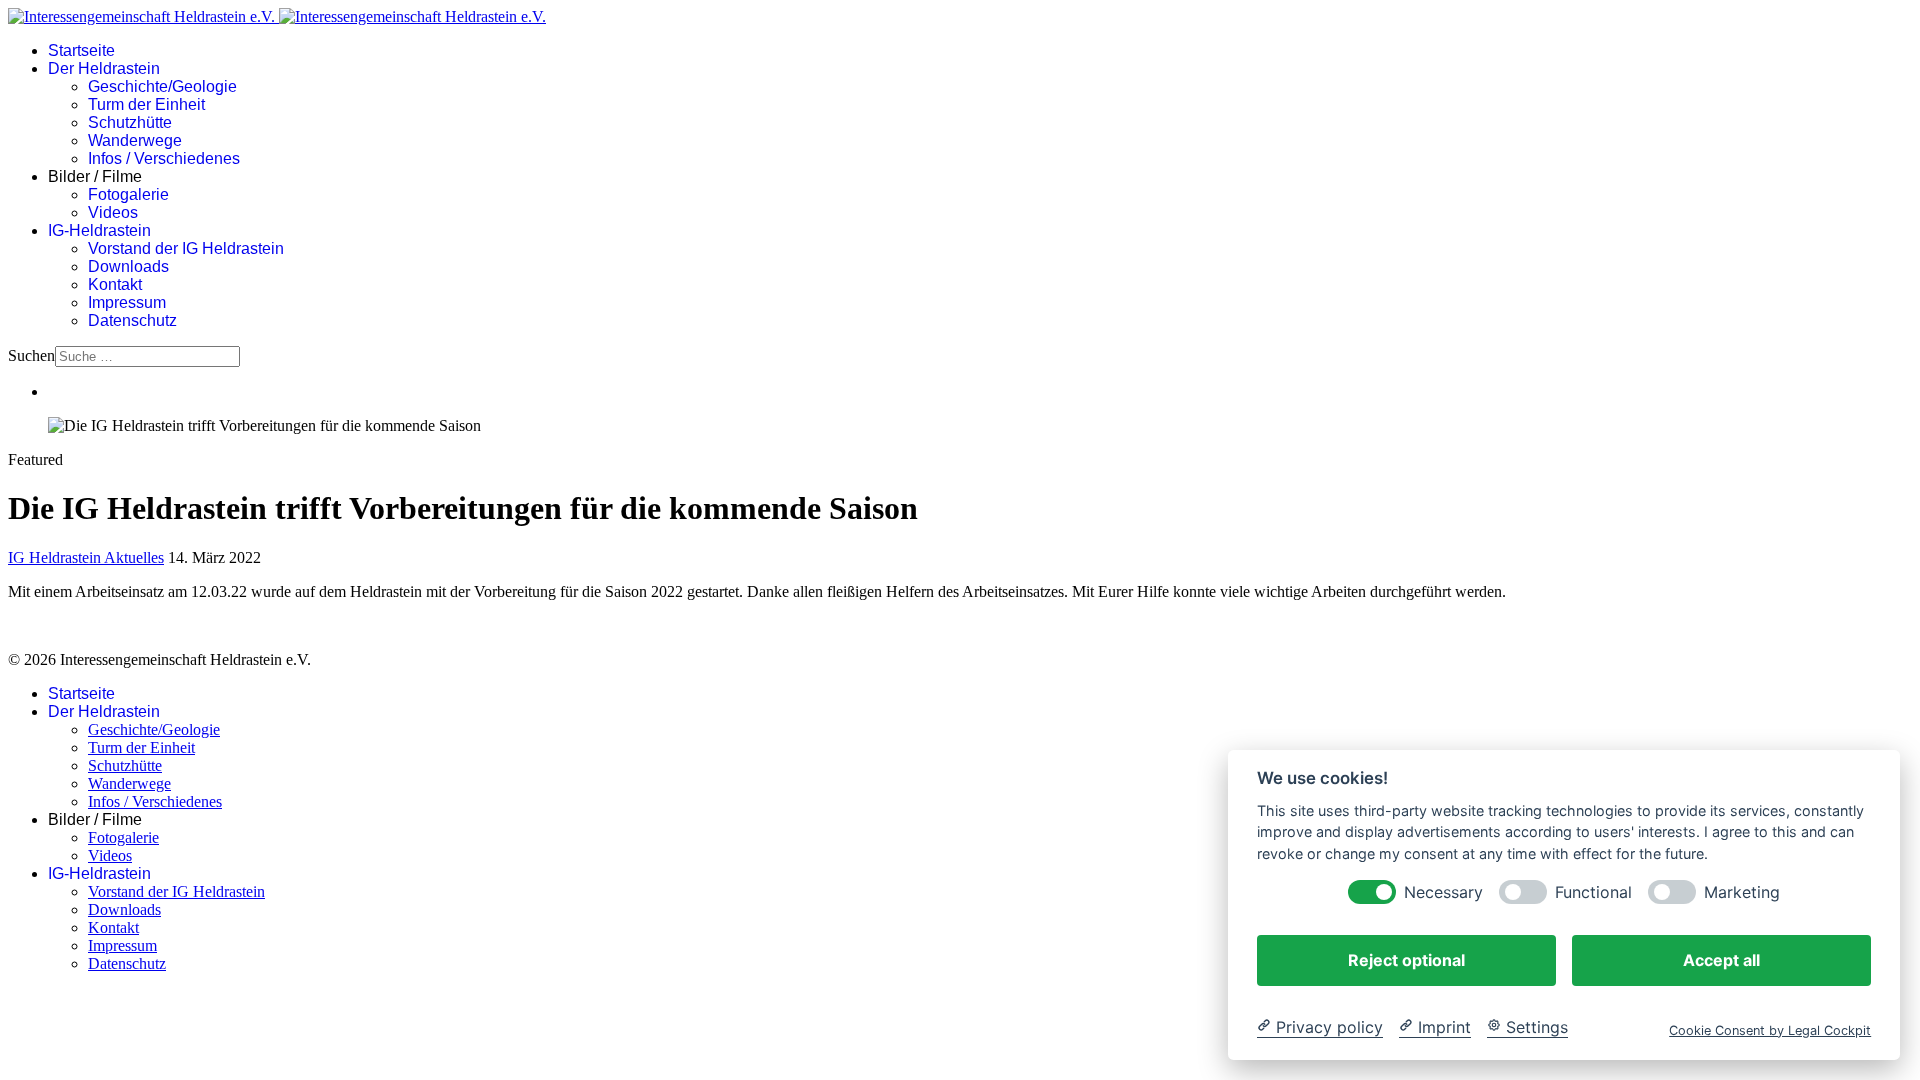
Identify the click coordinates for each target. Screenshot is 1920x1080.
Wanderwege (135, 140)
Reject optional (1406, 959)
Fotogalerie (128, 194)
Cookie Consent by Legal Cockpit (1770, 1029)
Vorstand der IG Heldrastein (186, 248)
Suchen (31, 355)
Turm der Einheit (146, 104)
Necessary (1443, 891)
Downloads (128, 266)
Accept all (1721, 959)
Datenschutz (132, 320)
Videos (113, 212)
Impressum (127, 302)
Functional (1593, 891)
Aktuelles (134, 557)
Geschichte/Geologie (162, 86)
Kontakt (115, 284)
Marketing (1742, 891)
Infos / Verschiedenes (164, 158)
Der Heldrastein (104, 68)
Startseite (81, 50)
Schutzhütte (130, 122)
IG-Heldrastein (99, 230)
